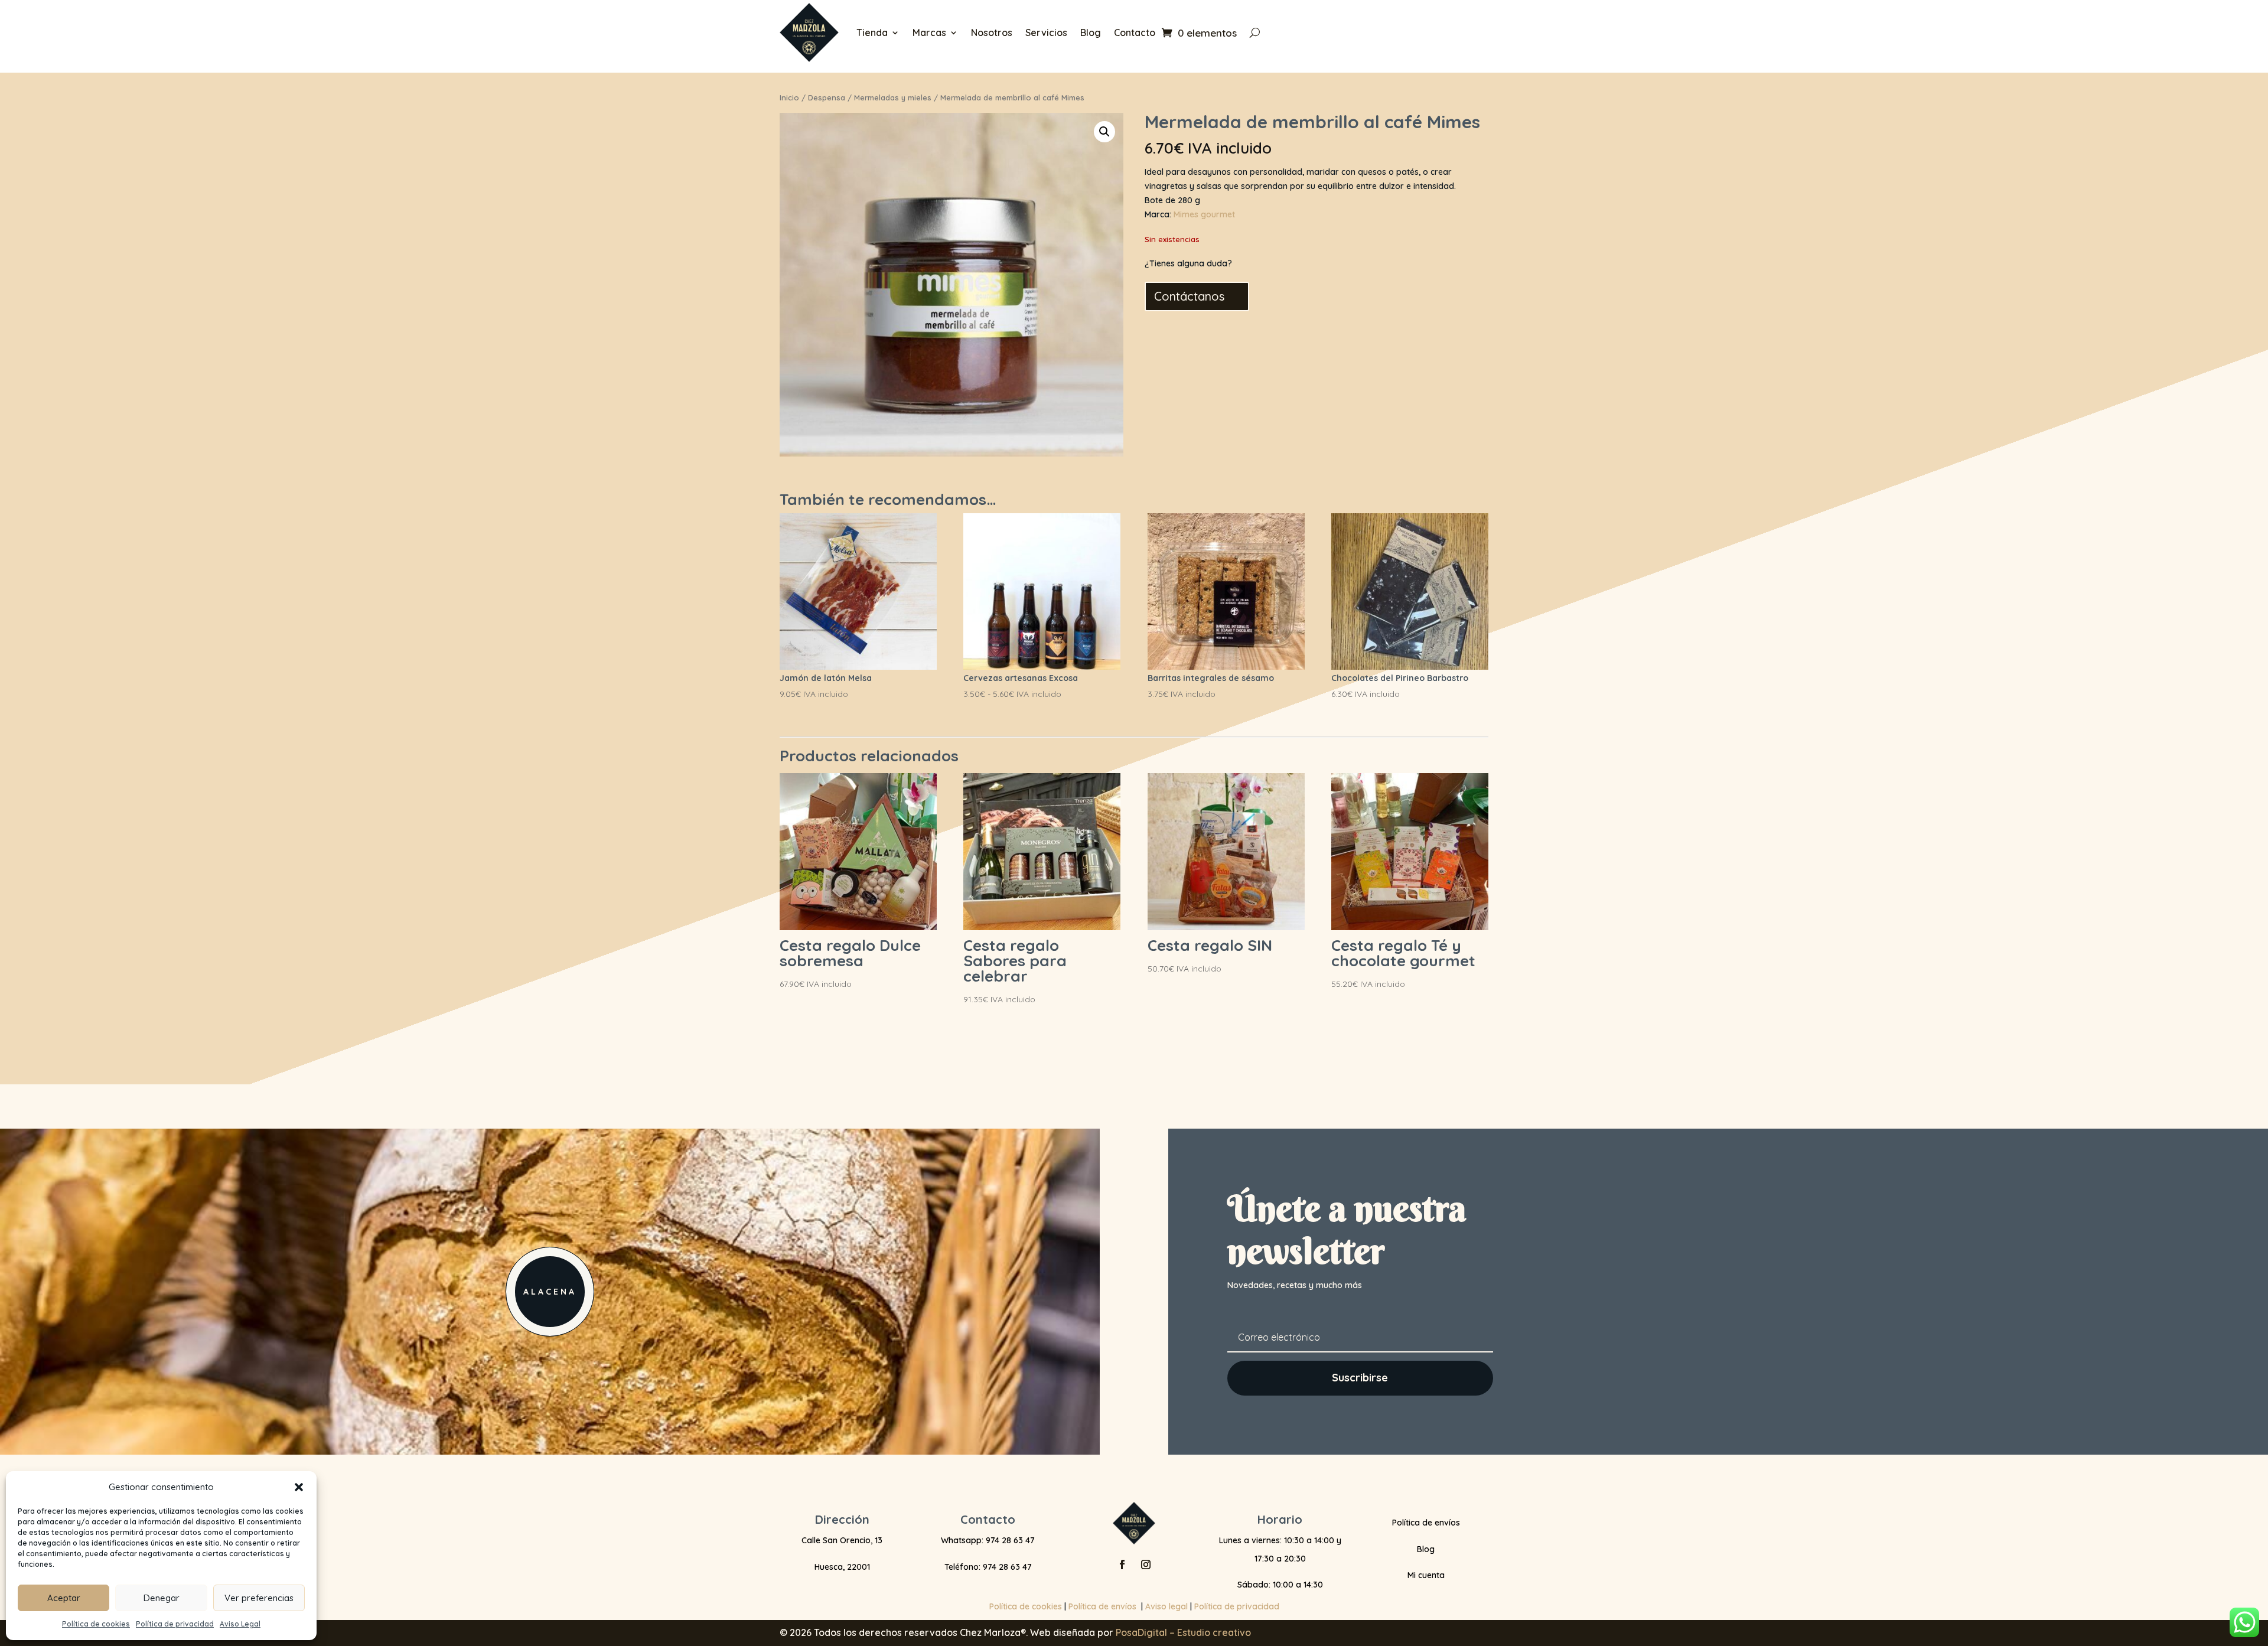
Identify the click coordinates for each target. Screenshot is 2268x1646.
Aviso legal (1166, 1606)
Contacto (1135, 32)
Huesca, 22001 (842, 1567)
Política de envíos (1426, 1523)
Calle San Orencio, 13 (842, 1540)
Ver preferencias (259, 1598)
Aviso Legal (240, 1624)
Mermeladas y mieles (893, 97)
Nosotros (992, 32)
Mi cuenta (1426, 1575)
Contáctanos (1189, 296)
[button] (299, 1487)
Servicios (1046, 32)
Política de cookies (96, 1624)
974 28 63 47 (1010, 1540)
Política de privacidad (175, 1624)
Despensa (827, 97)
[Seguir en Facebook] (1122, 1564)
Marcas (929, 32)
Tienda (872, 32)
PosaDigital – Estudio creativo (1183, 1632)
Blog (1091, 32)
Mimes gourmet (1204, 214)
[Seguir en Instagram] (1146, 1564)
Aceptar (64, 1598)
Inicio (789, 97)
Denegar (162, 1598)
